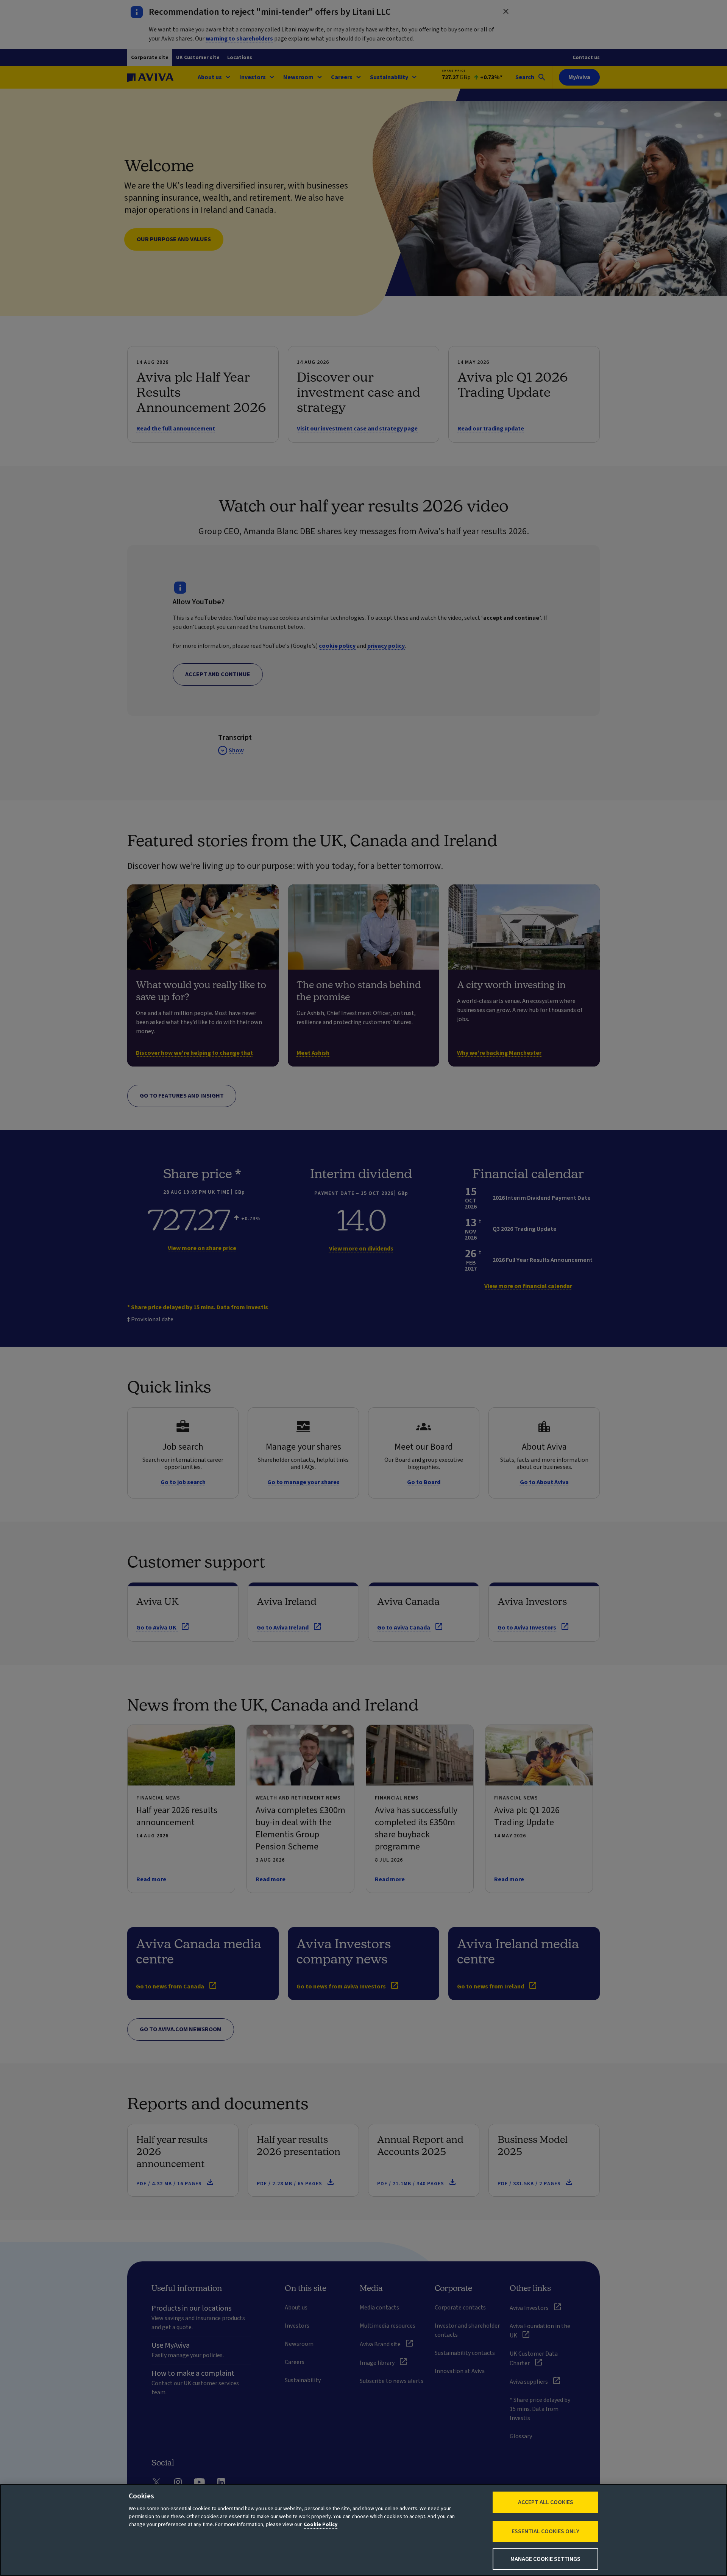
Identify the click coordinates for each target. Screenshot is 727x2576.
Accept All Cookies (546, 2502)
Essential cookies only (545, 2531)
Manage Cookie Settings (545, 2559)
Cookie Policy (321, 2525)
